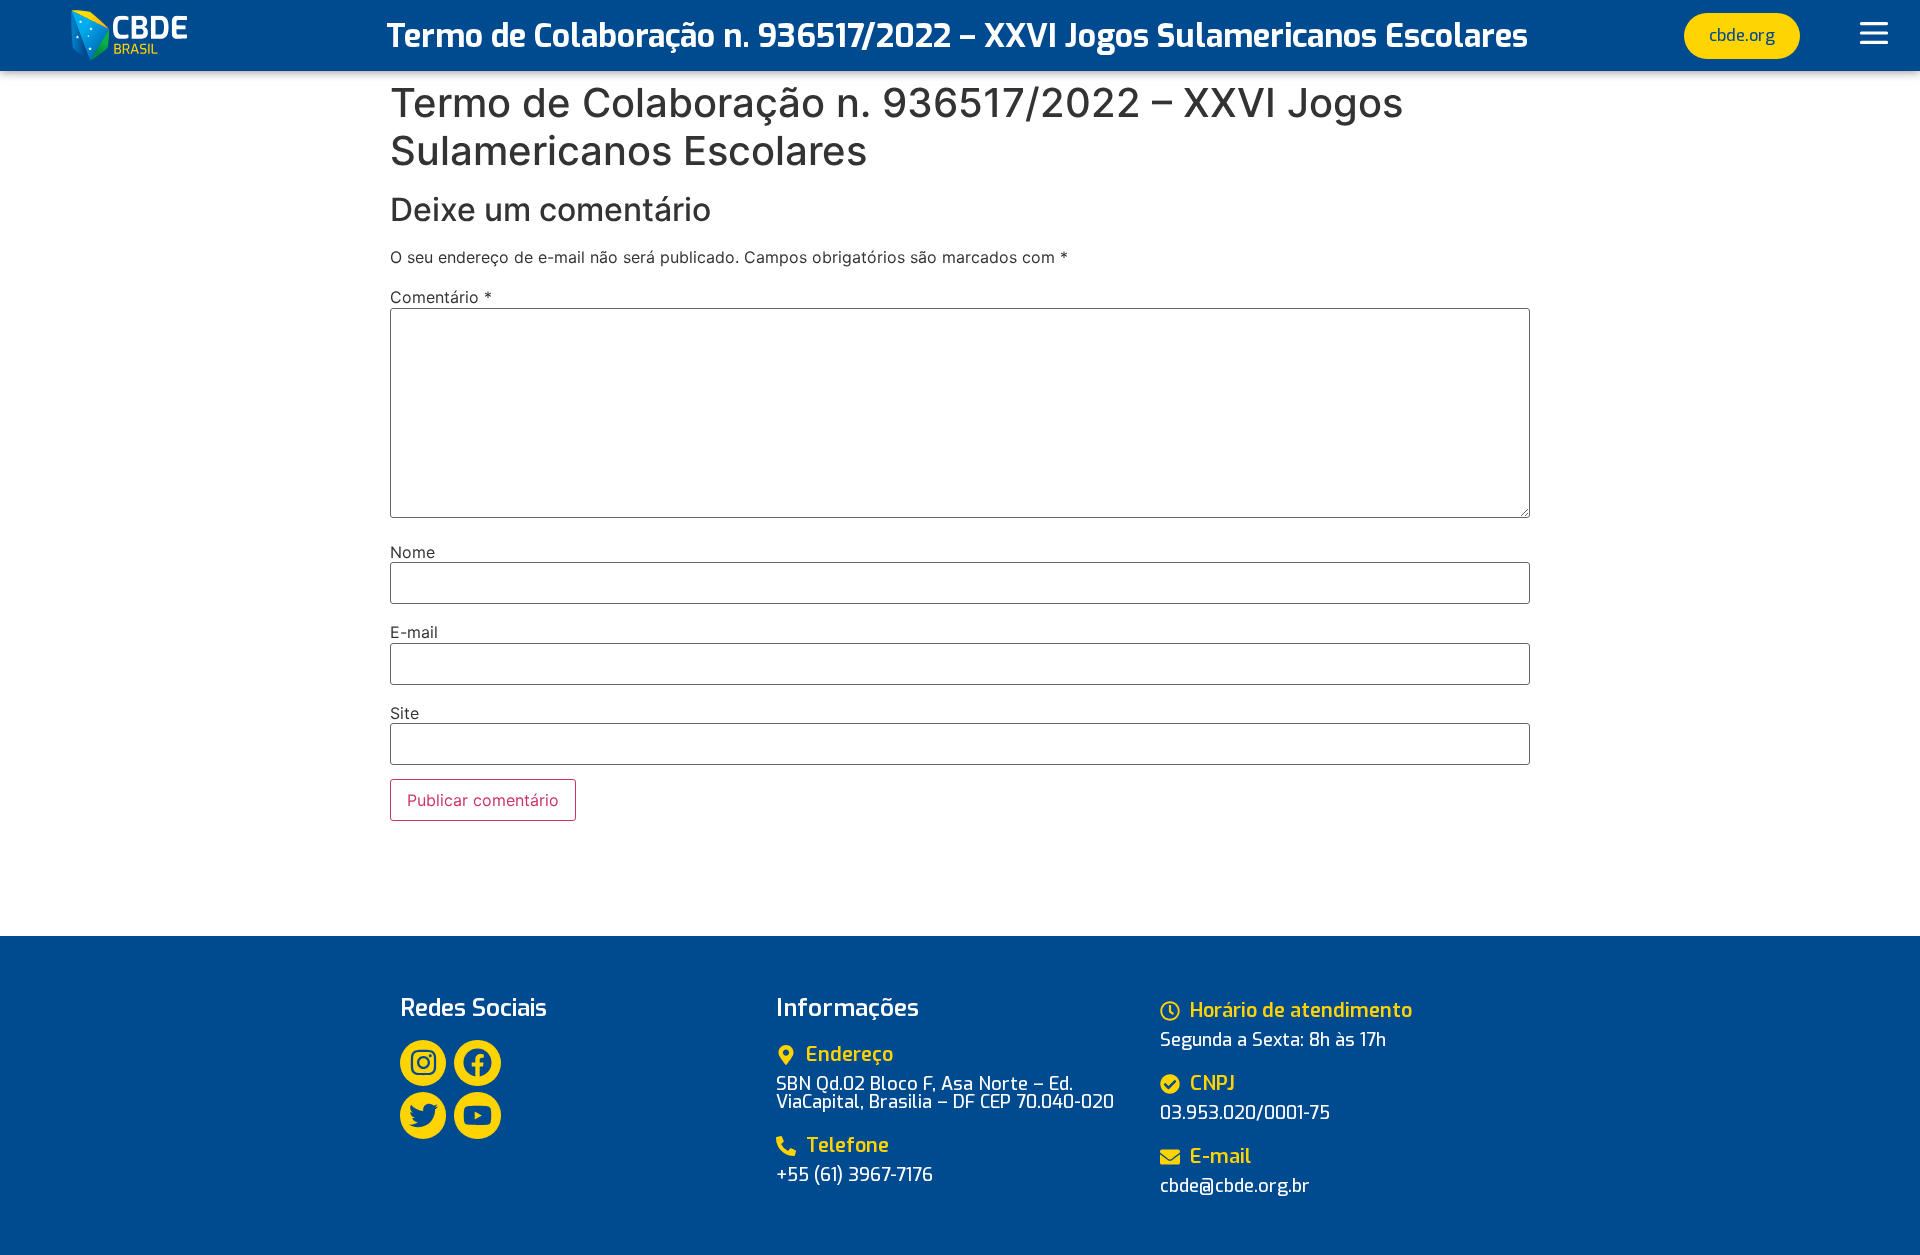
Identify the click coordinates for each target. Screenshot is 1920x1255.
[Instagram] (423, 1063)
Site (404, 713)
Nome (412, 552)
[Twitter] (423, 1115)
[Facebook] (477, 1063)
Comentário (441, 297)
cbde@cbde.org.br (1235, 1186)
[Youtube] (477, 1115)
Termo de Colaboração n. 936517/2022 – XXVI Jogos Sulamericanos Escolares (957, 36)
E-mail (414, 632)
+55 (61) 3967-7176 (854, 1175)
